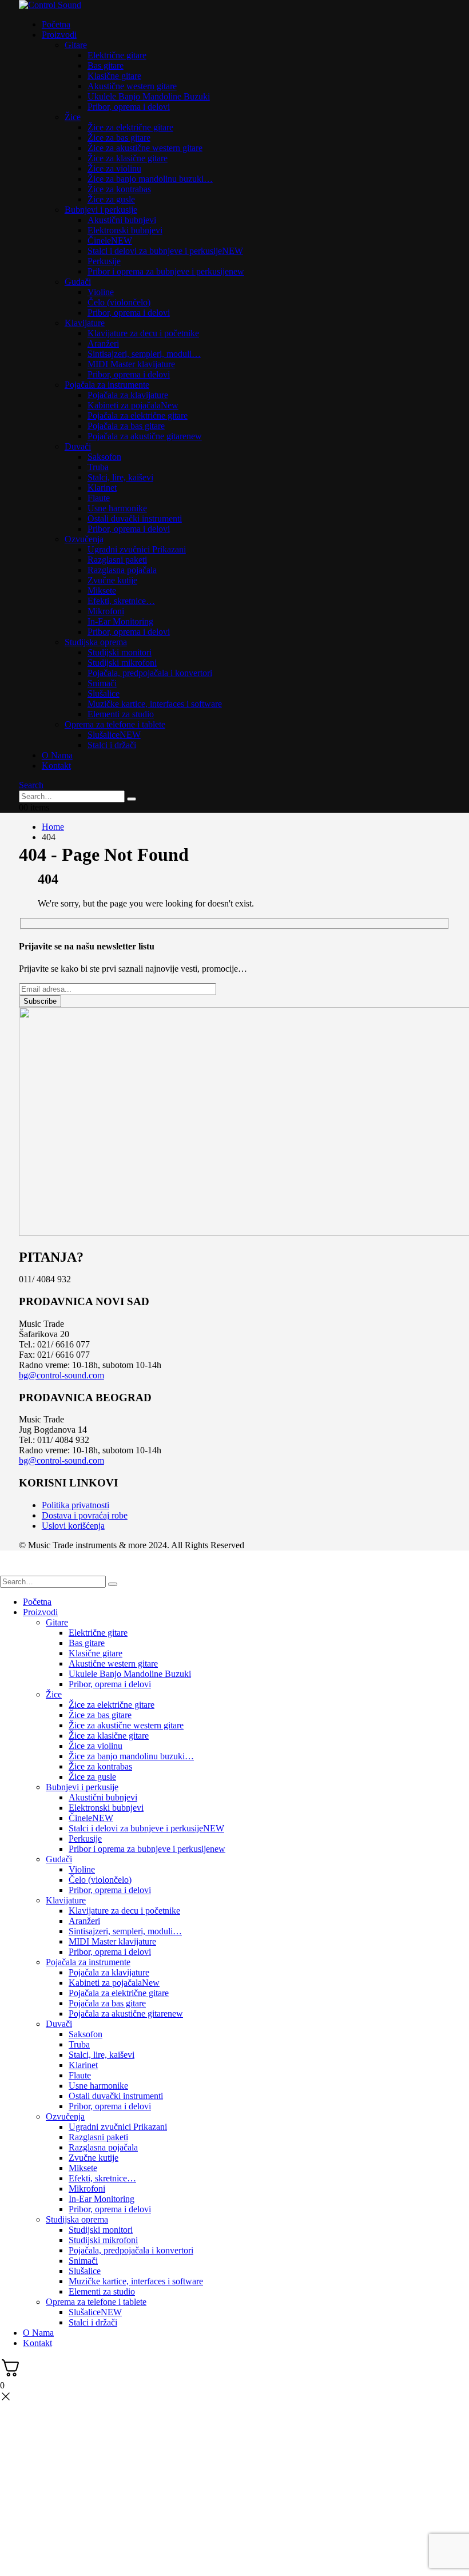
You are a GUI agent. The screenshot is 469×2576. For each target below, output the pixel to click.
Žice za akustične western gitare (145, 148)
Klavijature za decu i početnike (143, 333)
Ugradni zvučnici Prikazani (137, 549)
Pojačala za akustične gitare (145, 436)
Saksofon (104, 457)
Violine (101, 292)
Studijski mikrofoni (122, 663)
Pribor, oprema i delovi (129, 107)
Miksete (102, 591)
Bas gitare (106, 65)
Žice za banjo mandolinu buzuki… (150, 179)
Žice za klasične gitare (128, 158)
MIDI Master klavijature (131, 364)
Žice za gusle (111, 199)
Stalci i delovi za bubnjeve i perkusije (165, 251)
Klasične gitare (114, 76)
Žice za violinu (114, 168)
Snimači (102, 683)
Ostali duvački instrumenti (135, 518)
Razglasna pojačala (122, 570)
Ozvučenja (84, 539)
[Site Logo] (50, 5)
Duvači (78, 446)
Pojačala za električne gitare (138, 416)
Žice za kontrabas (119, 189)
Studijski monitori (120, 652)
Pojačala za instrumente (107, 385)
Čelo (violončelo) (119, 302)
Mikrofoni (106, 611)
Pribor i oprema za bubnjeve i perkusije (166, 271)
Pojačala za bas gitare (126, 426)
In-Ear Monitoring (120, 621)
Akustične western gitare (132, 86)
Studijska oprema (96, 642)
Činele (110, 240)
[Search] (132, 799)
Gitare (76, 45)
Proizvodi (59, 35)
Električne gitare (117, 55)
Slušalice (104, 693)
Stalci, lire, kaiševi (120, 477)
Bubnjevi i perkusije (101, 210)
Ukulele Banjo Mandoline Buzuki (149, 96)
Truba (98, 467)
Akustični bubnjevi (122, 220)
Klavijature (85, 323)
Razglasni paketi (117, 560)
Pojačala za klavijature (128, 395)
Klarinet (102, 488)
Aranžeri (103, 343)
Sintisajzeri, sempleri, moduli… (144, 354)
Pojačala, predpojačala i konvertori (150, 673)
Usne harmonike (117, 508)
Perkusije (104, 261)
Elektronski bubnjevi (125, 230)
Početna (56, 24)
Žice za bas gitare (119, 138)
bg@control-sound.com (61, 1375)
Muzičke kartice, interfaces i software (155, 704)
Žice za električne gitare (130, 127)
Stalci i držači (112, 745)
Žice (73, 117)
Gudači (78, 282)
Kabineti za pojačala (133, 405)
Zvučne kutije (112, 580)
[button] (31, 785)
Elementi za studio (121, 714)
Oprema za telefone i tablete (115, 724)
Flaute (99, 498)
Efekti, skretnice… (121, 601)
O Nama (57, 755)
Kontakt (56, 766)
